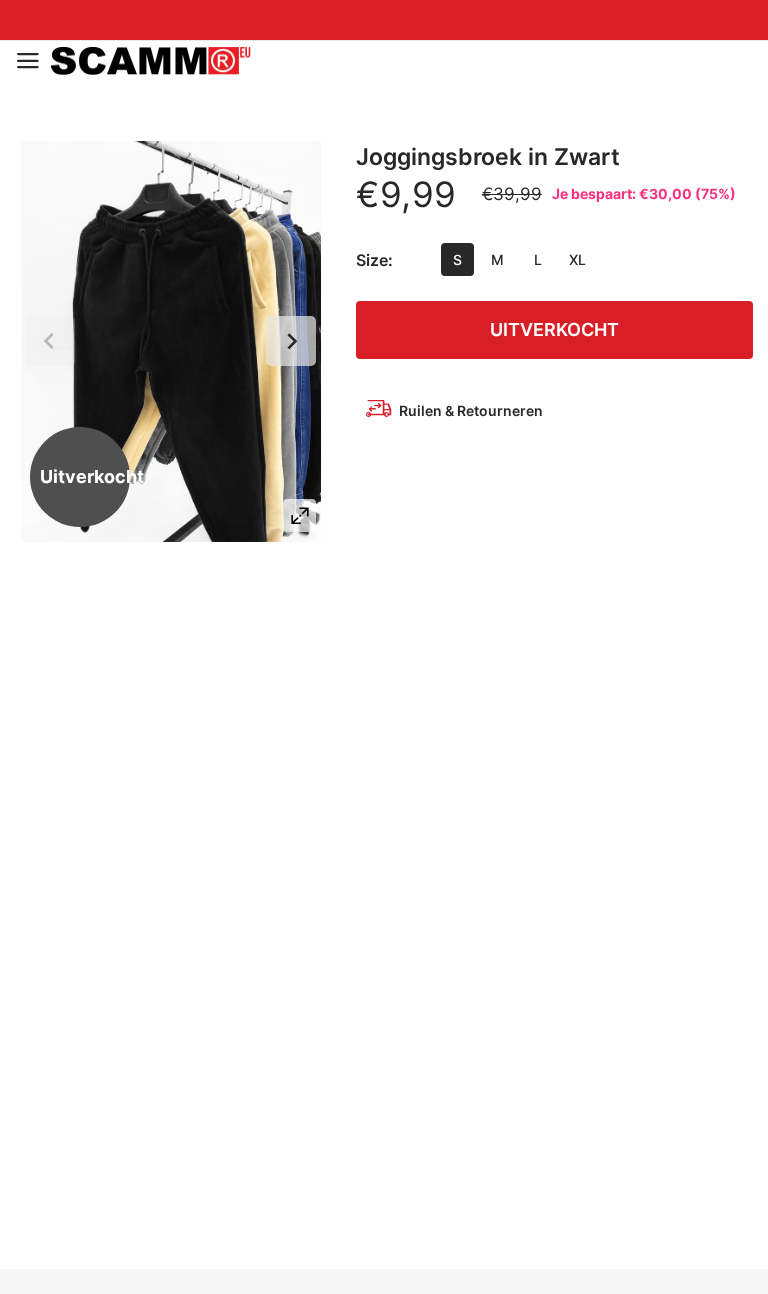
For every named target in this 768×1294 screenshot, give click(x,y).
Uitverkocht (554, 329)
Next (291, 341)
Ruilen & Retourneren (471, 410)
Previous (50, 341)
